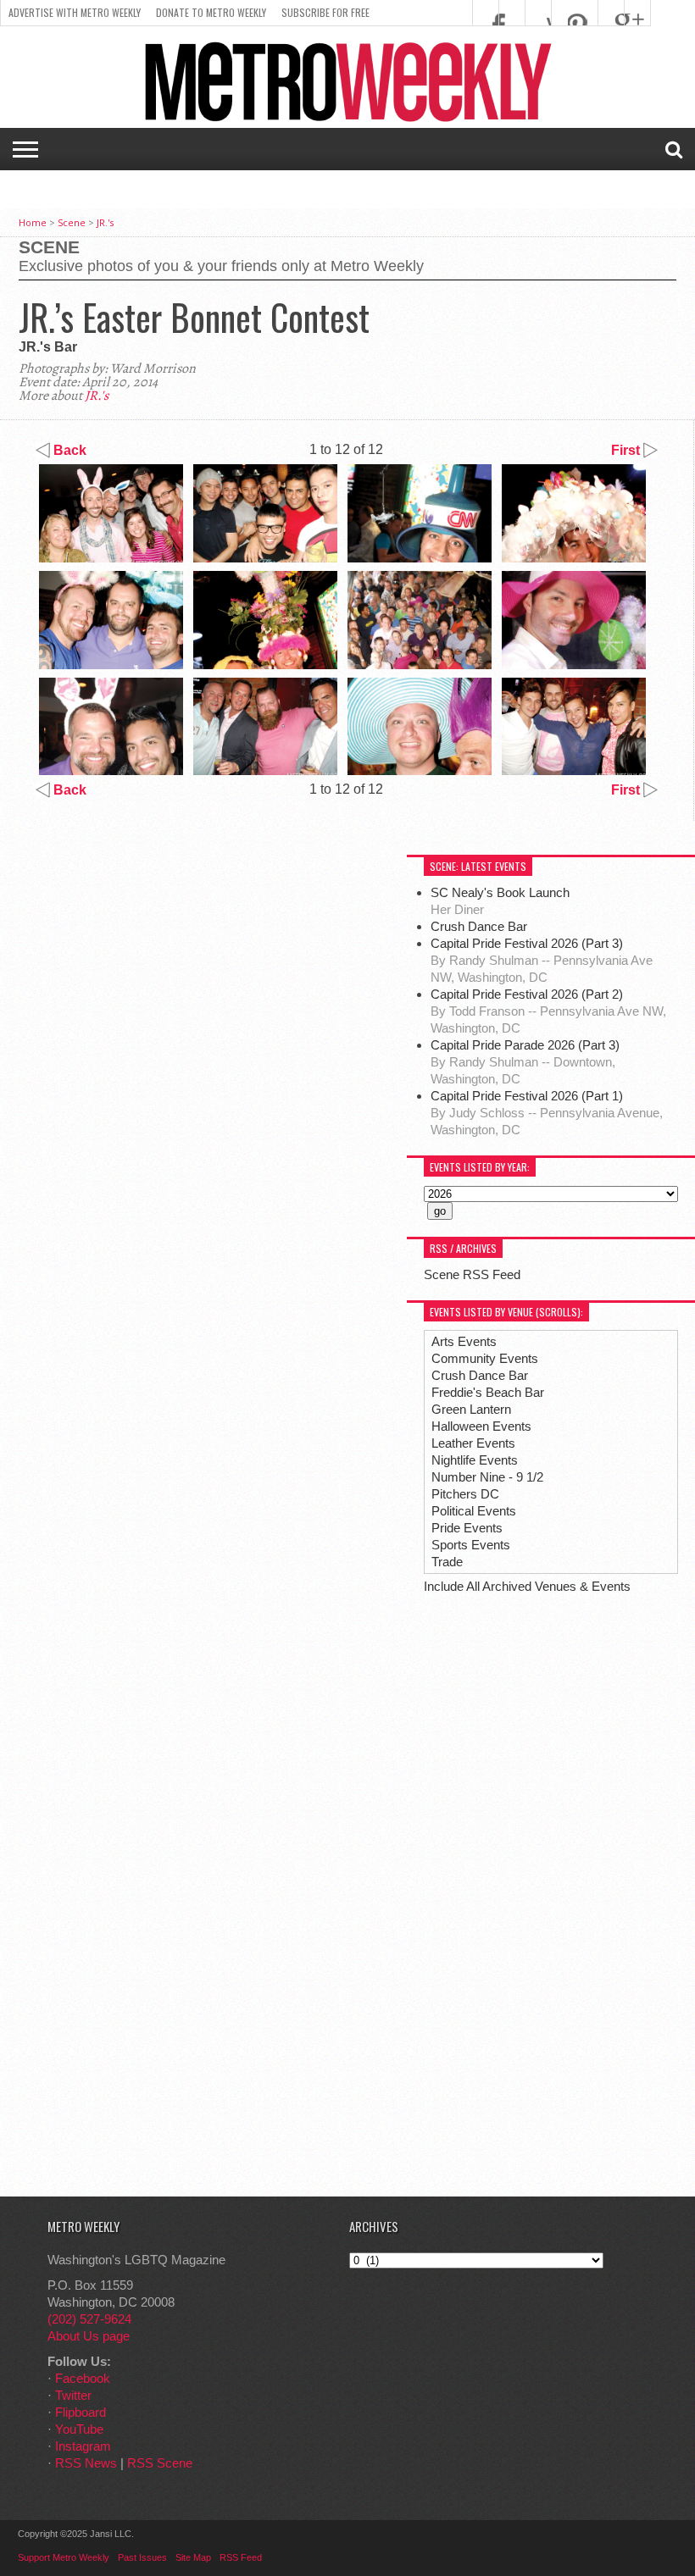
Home (33, 222)
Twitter (73, 2395)
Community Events (485, 1358)
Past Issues (142, 2557)
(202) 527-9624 (89, 2319)
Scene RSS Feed (472, 1274)
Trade (447, 1562)
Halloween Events (481, 1426)
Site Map (193, 2557)
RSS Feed (241, 2557)
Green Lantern (471, 1409)
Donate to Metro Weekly (211, 12)
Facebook (83, 2378)
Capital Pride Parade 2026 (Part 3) (525, 1045)
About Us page (89, 2336)
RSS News (86, 2463)
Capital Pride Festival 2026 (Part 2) (527, 994)
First (627, 450)
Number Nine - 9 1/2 (487, 1477)
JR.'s (105, 222)
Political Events (474, 1511)
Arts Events (464, 1341)
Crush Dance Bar (481, 926)
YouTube (79, 2429)
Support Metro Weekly (64, 2557)
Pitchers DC (465, 1494)
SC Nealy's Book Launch (500, 892)
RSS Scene (160, 2463)
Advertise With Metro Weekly (75, 12)
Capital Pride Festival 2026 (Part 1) (527, 1096)
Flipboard (81, 2412)
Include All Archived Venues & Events (527, 1586)
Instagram (83, 2446)
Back (68, 450)
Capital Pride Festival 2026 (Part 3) (527, 943)
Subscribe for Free (325, 12)
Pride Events (467, 1528)
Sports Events (471, 1545)
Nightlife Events (475, 1460)
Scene (72, 222)
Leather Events (473, 1443)
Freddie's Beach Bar (488, 1392)
